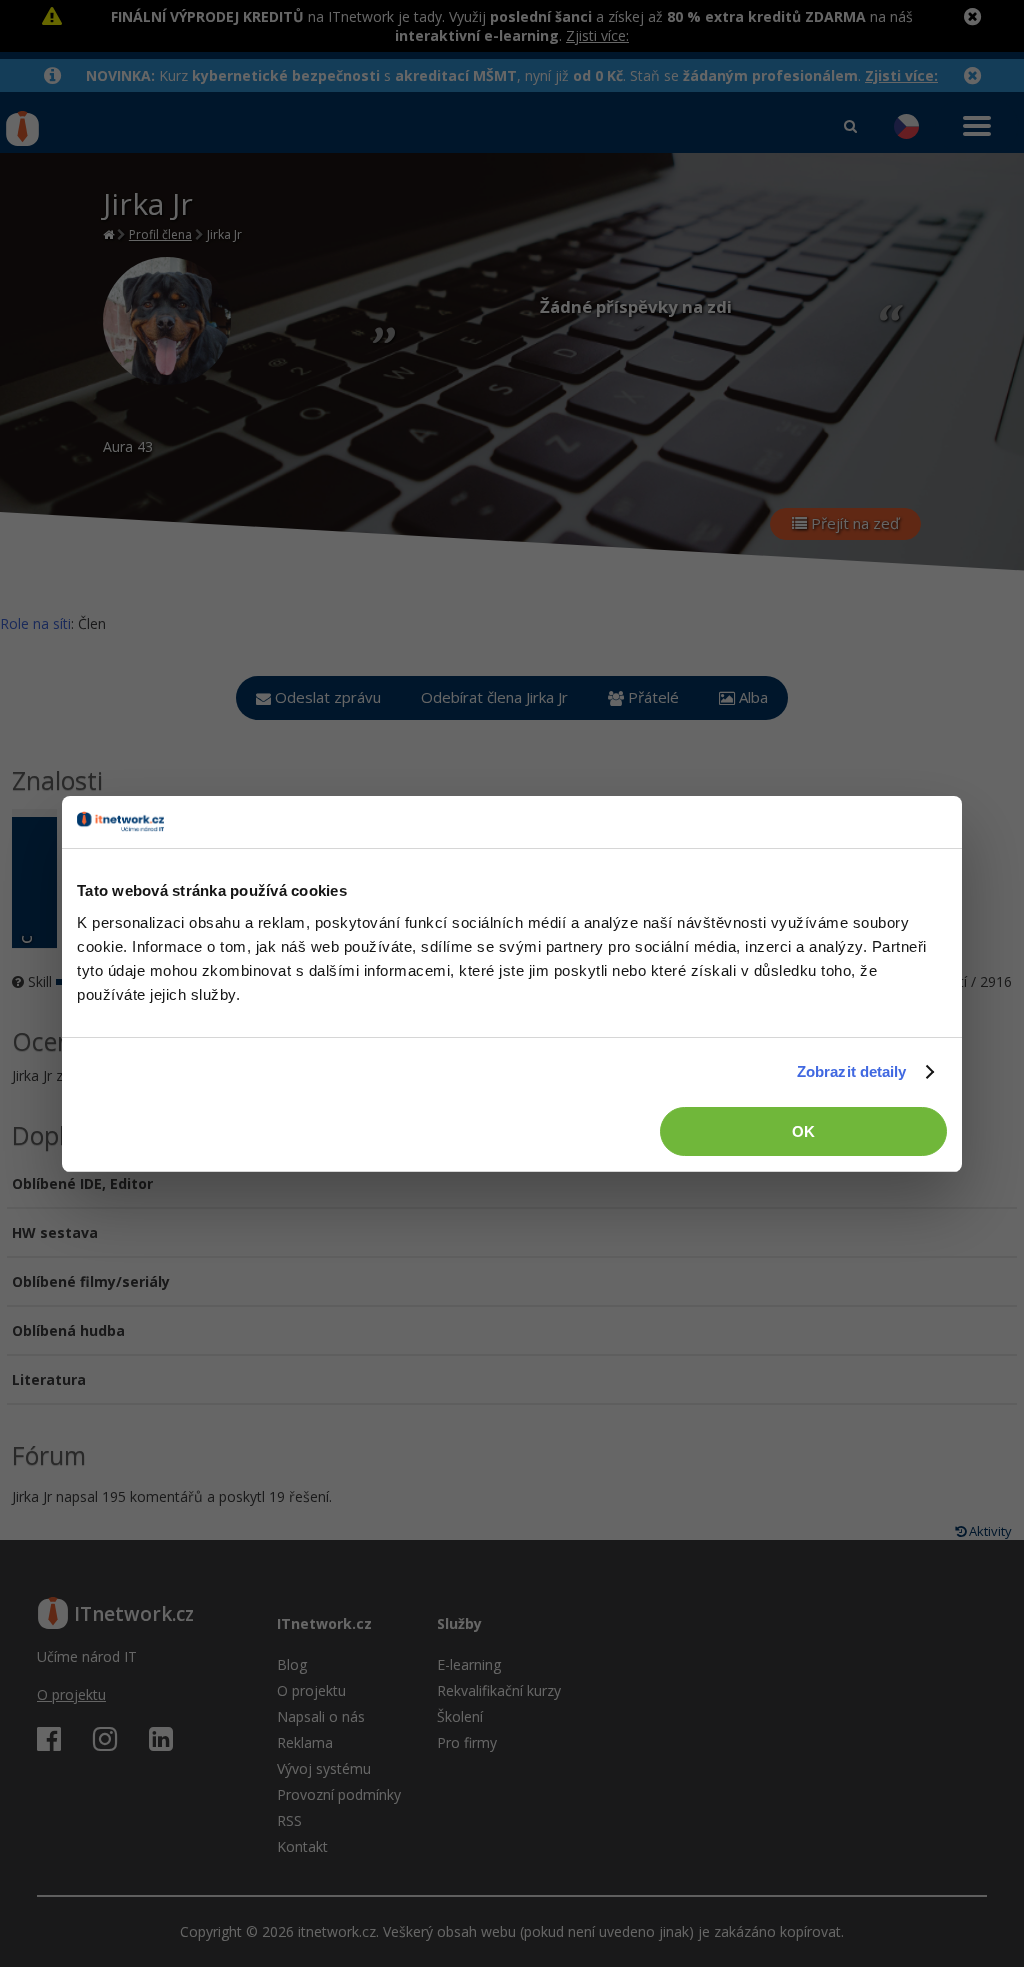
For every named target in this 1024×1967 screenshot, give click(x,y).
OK (803, 1131)
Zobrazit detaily (852, 1071)
